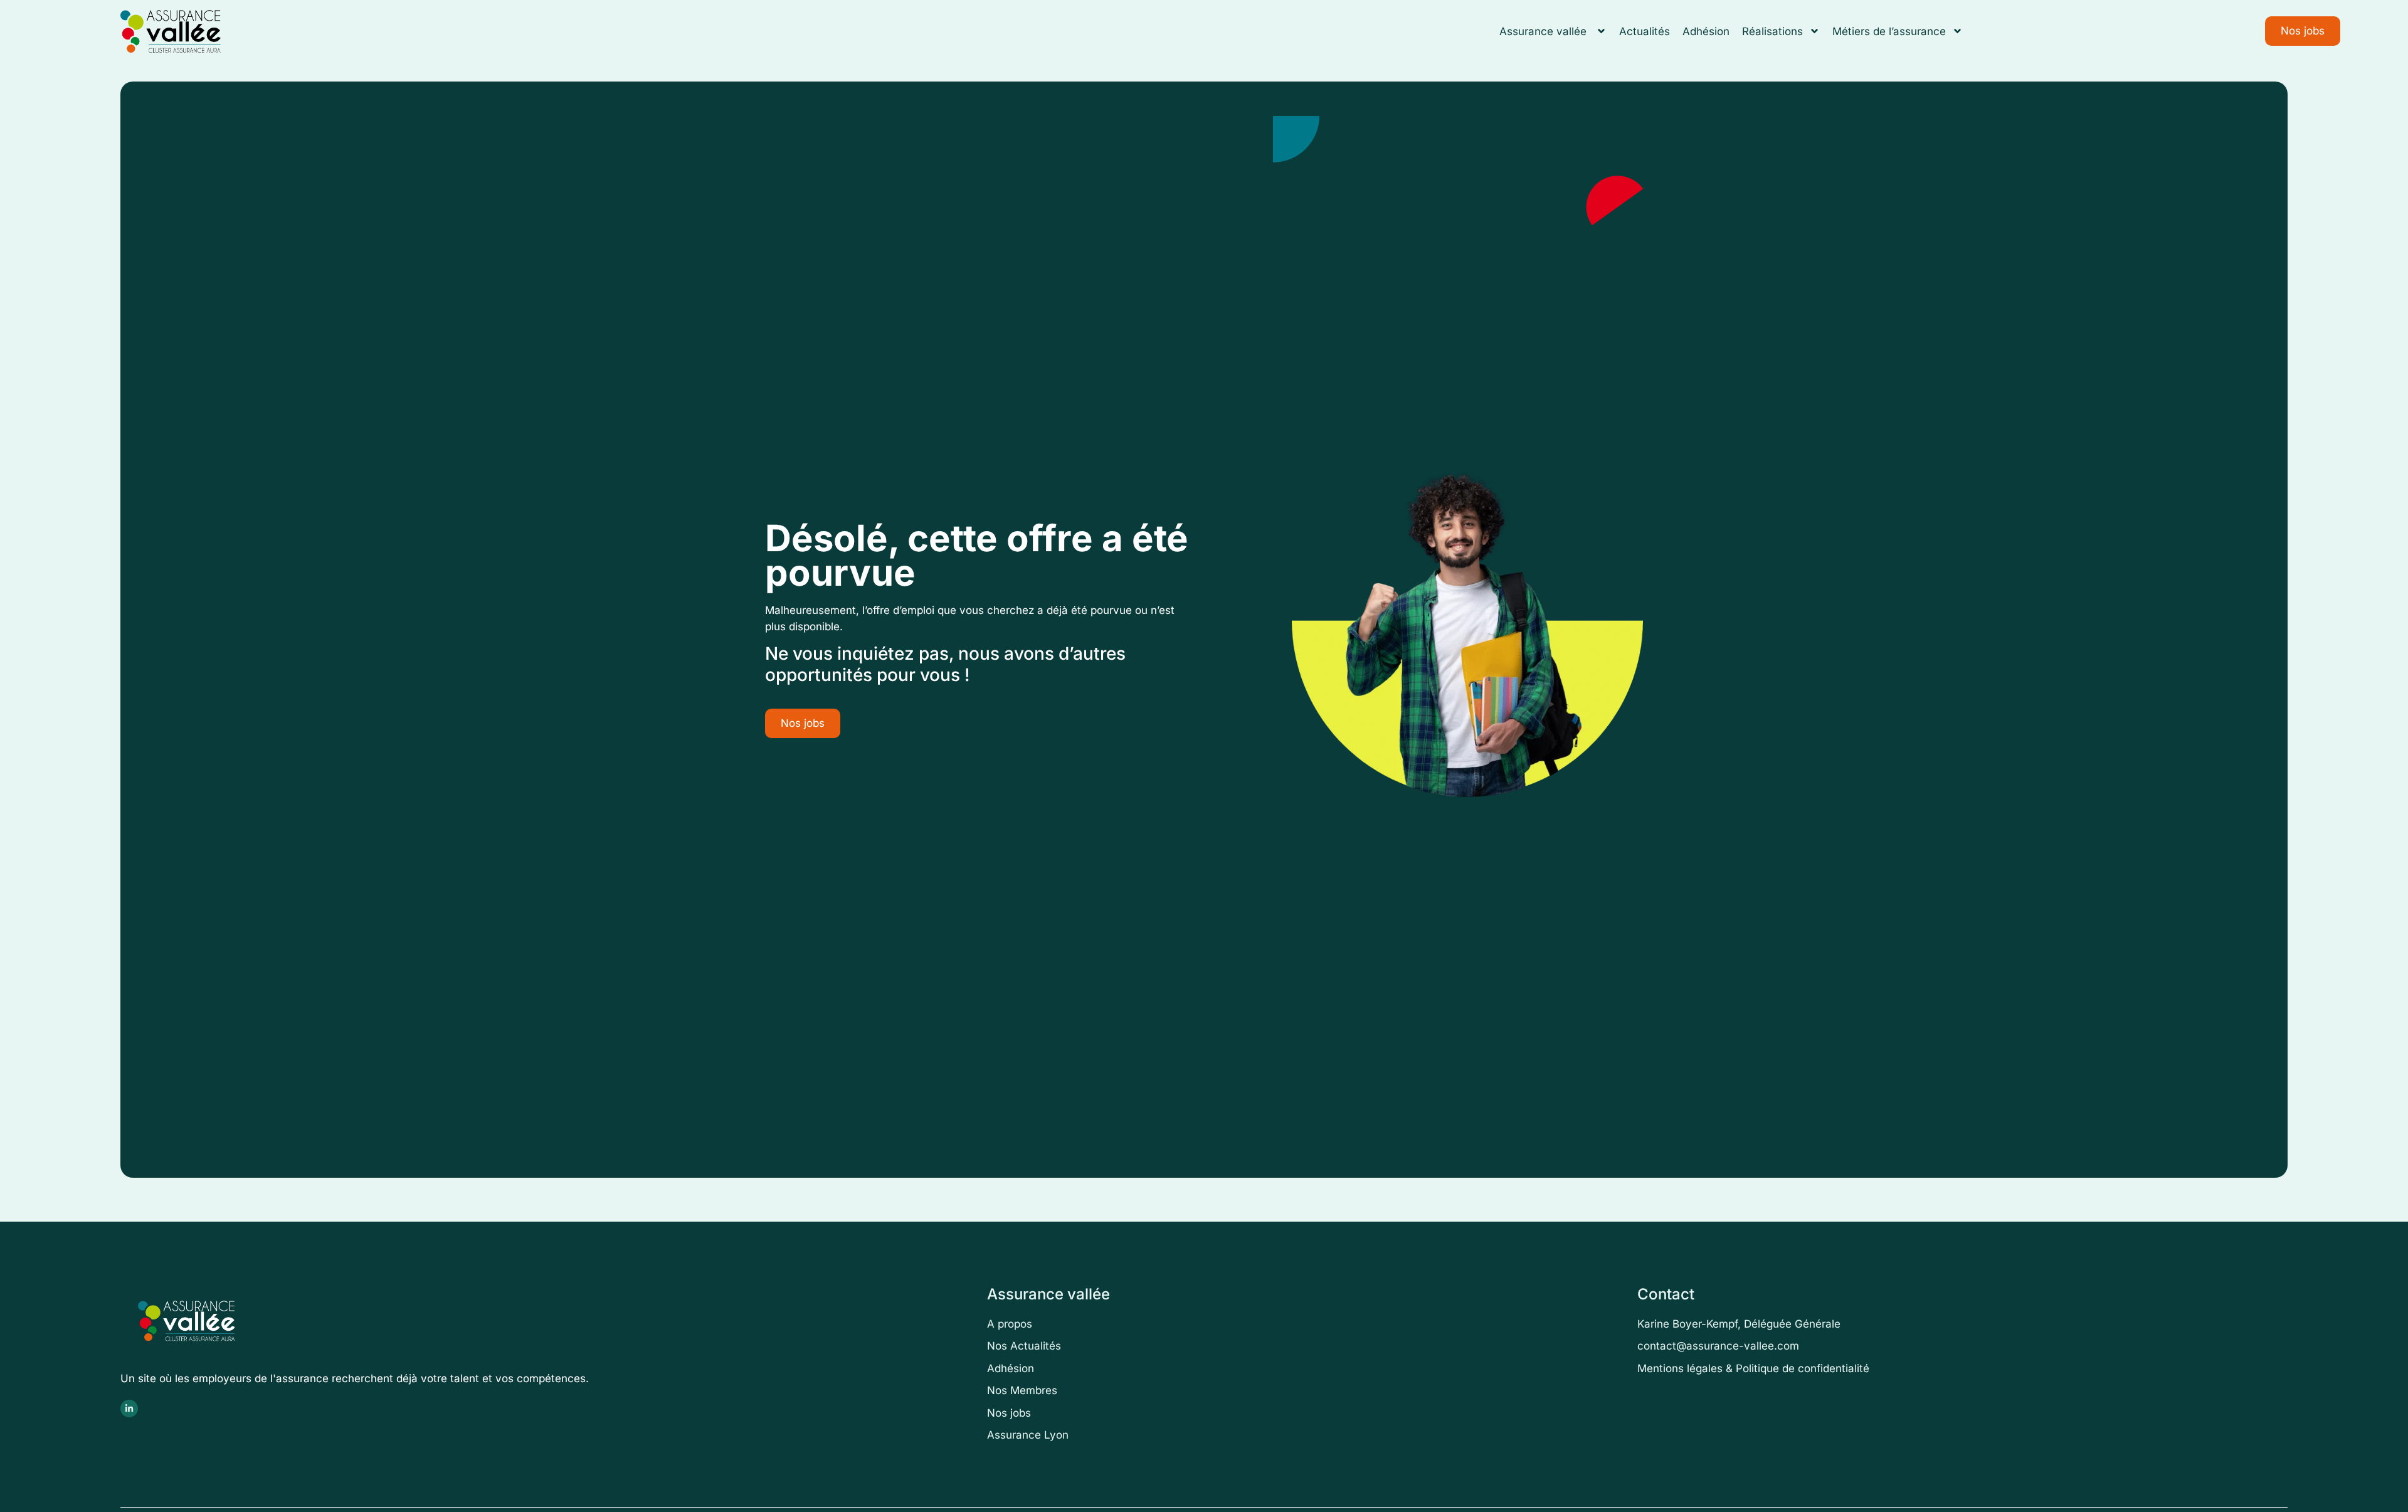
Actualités (1645, 31)
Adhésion (1706, 31)
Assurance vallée (1545, 31)
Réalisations (1772, 31)
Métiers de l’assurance (1889, 31)
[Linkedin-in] (129, 1409)
